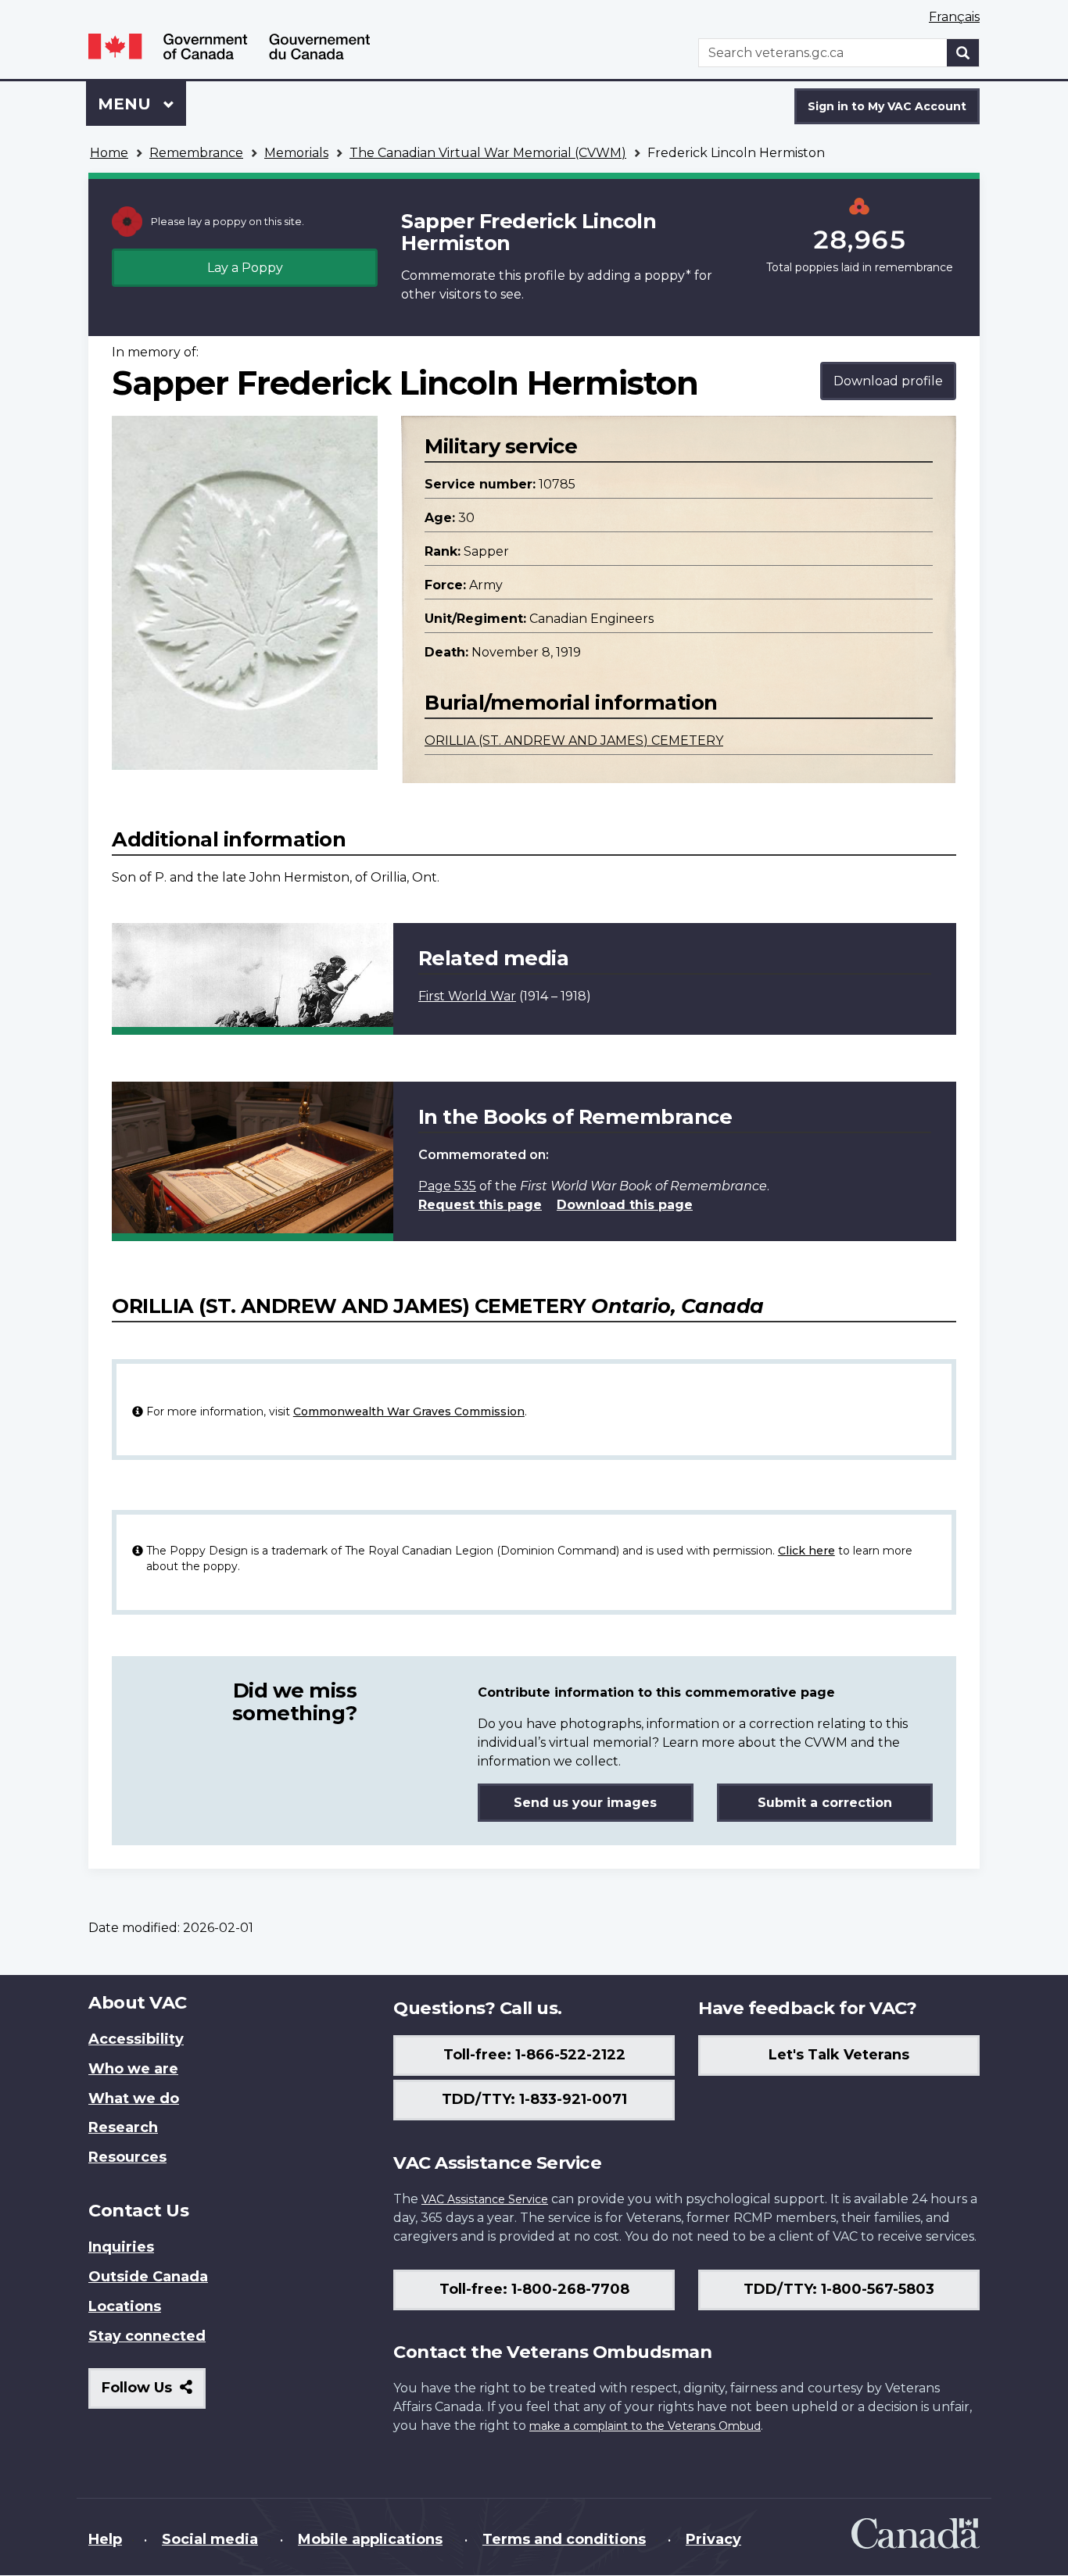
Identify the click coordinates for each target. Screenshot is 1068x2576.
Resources (127, 2157)
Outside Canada (148, 2277)
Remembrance (196, 153)
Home (109, 153)
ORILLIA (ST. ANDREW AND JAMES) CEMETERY (574, 741)
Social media (210, 2539)
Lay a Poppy (245, 268)
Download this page (625, 1205)
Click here (806, 1551)
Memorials (296, 153)
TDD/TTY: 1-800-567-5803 (839, 2289)
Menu (127, 104)
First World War (467, 996)
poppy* (668, 275)
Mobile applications (370, 2539)
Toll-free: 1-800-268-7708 (534, 2289)
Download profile (888, 381)
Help (105, 2539)
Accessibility (136, 2039)
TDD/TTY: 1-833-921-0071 (534, 2099)
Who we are (133, 2069)
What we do (134, 2098)
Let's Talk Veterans (839, 2055)
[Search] (963, 53)
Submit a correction (825, 1803)
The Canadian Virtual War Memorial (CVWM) (488, 153)
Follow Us (154, 2394)
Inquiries (121, 2247)
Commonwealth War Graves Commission (409, 1411)
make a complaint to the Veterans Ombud (645, 2426)
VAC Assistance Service (485, 2199)
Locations (125, 2306)
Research (123, 2127)
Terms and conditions (564, 2539)
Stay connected (147, 2336)
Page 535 (447, 1186)
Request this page (480, 1205)
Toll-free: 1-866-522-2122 (534, 2055)
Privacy (713, 2539)
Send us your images (585, 1803)
